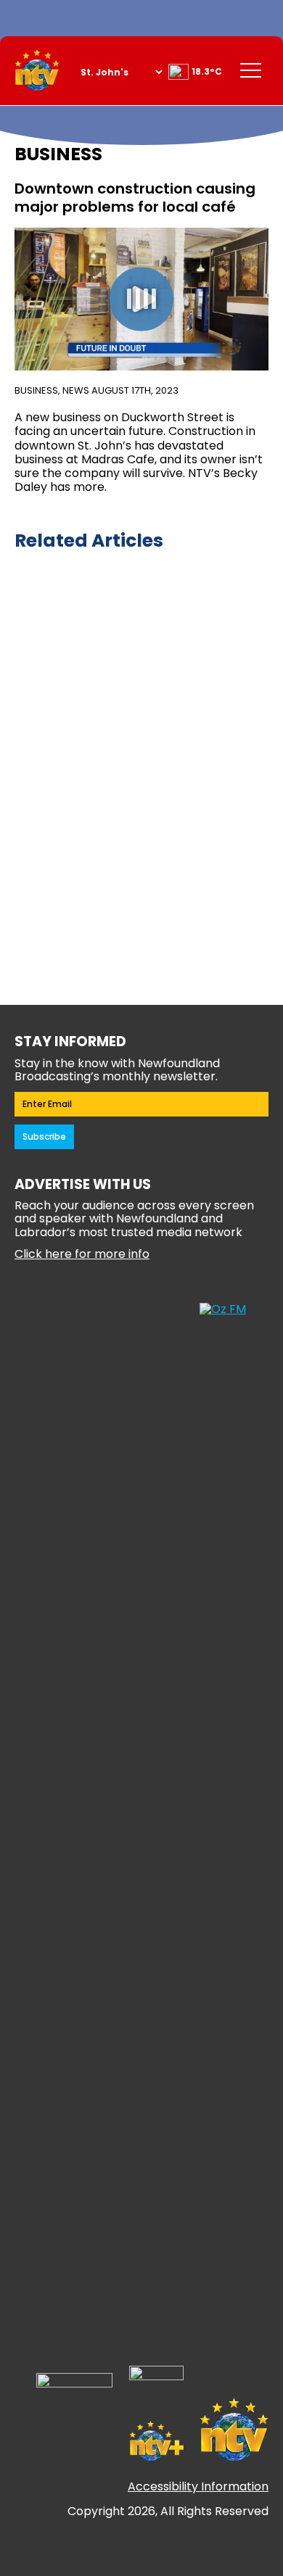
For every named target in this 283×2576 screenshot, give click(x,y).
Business (36, 390)
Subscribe (44, 1136)
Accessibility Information (198, 2486)
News (76, 390)
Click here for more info (82, 1254)
